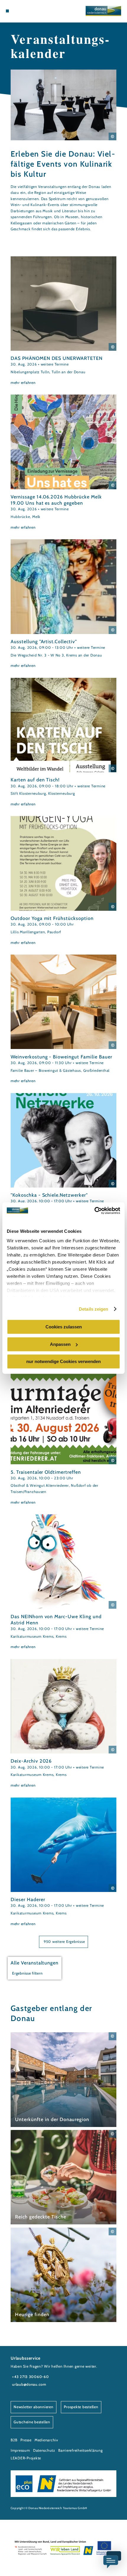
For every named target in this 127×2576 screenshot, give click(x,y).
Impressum (20, 2450)
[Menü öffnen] (7, 11)
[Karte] (21, 11)
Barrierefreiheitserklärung (80, 2450)
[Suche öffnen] (30, 11)
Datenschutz (44, 2450)
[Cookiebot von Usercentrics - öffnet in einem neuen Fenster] (94, 1211)
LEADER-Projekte (26, 2458)
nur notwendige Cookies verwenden (63, 1361)
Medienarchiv (46, 2440)
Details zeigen (93, 1309)
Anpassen (60, 1344)
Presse (26, 2440)
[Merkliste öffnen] (26, 11)
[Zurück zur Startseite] (103, 11)
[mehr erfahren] (63, 321)
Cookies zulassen (64, 1327)
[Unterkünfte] (17, 11)
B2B (14, 2440)
